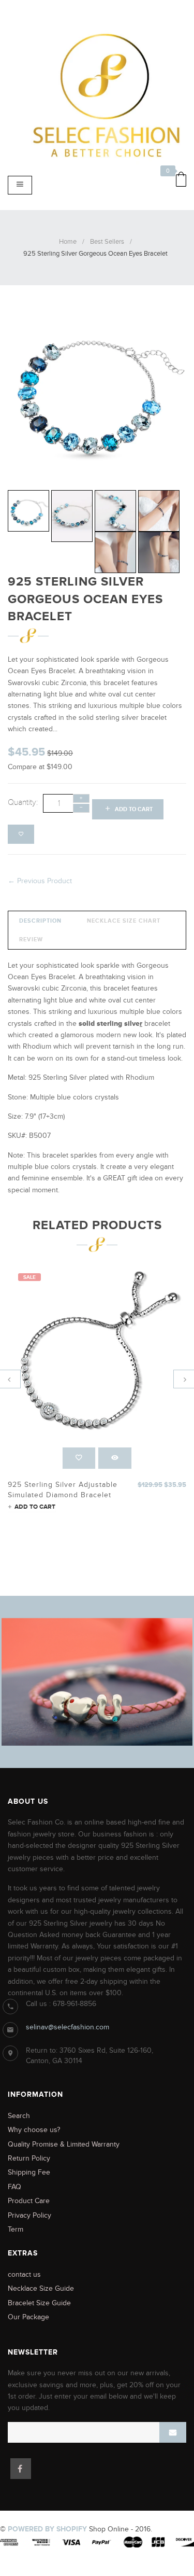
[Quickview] (115, 1458)
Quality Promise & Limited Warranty (64, 2144)
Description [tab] (40, 921)
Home (68, 242)
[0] (178, 181)
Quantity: (23, 802)
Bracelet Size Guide (39, 2303)
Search (19, 2116)
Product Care (29, 2201)
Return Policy (29, 2158)
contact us (24, 2274)
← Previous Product (40, 881)
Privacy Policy (29, 2215)
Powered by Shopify (47, 2529)
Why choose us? (34, 2130)
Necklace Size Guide (41, 2288)
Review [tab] (31, 939)
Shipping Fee (29, 2172)
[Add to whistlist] (21, 834)
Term (16, 2229)
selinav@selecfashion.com (68, 2027)
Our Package (28, 2317)
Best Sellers (107, 242)
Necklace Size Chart (124, 921)
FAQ (14, 2187)
